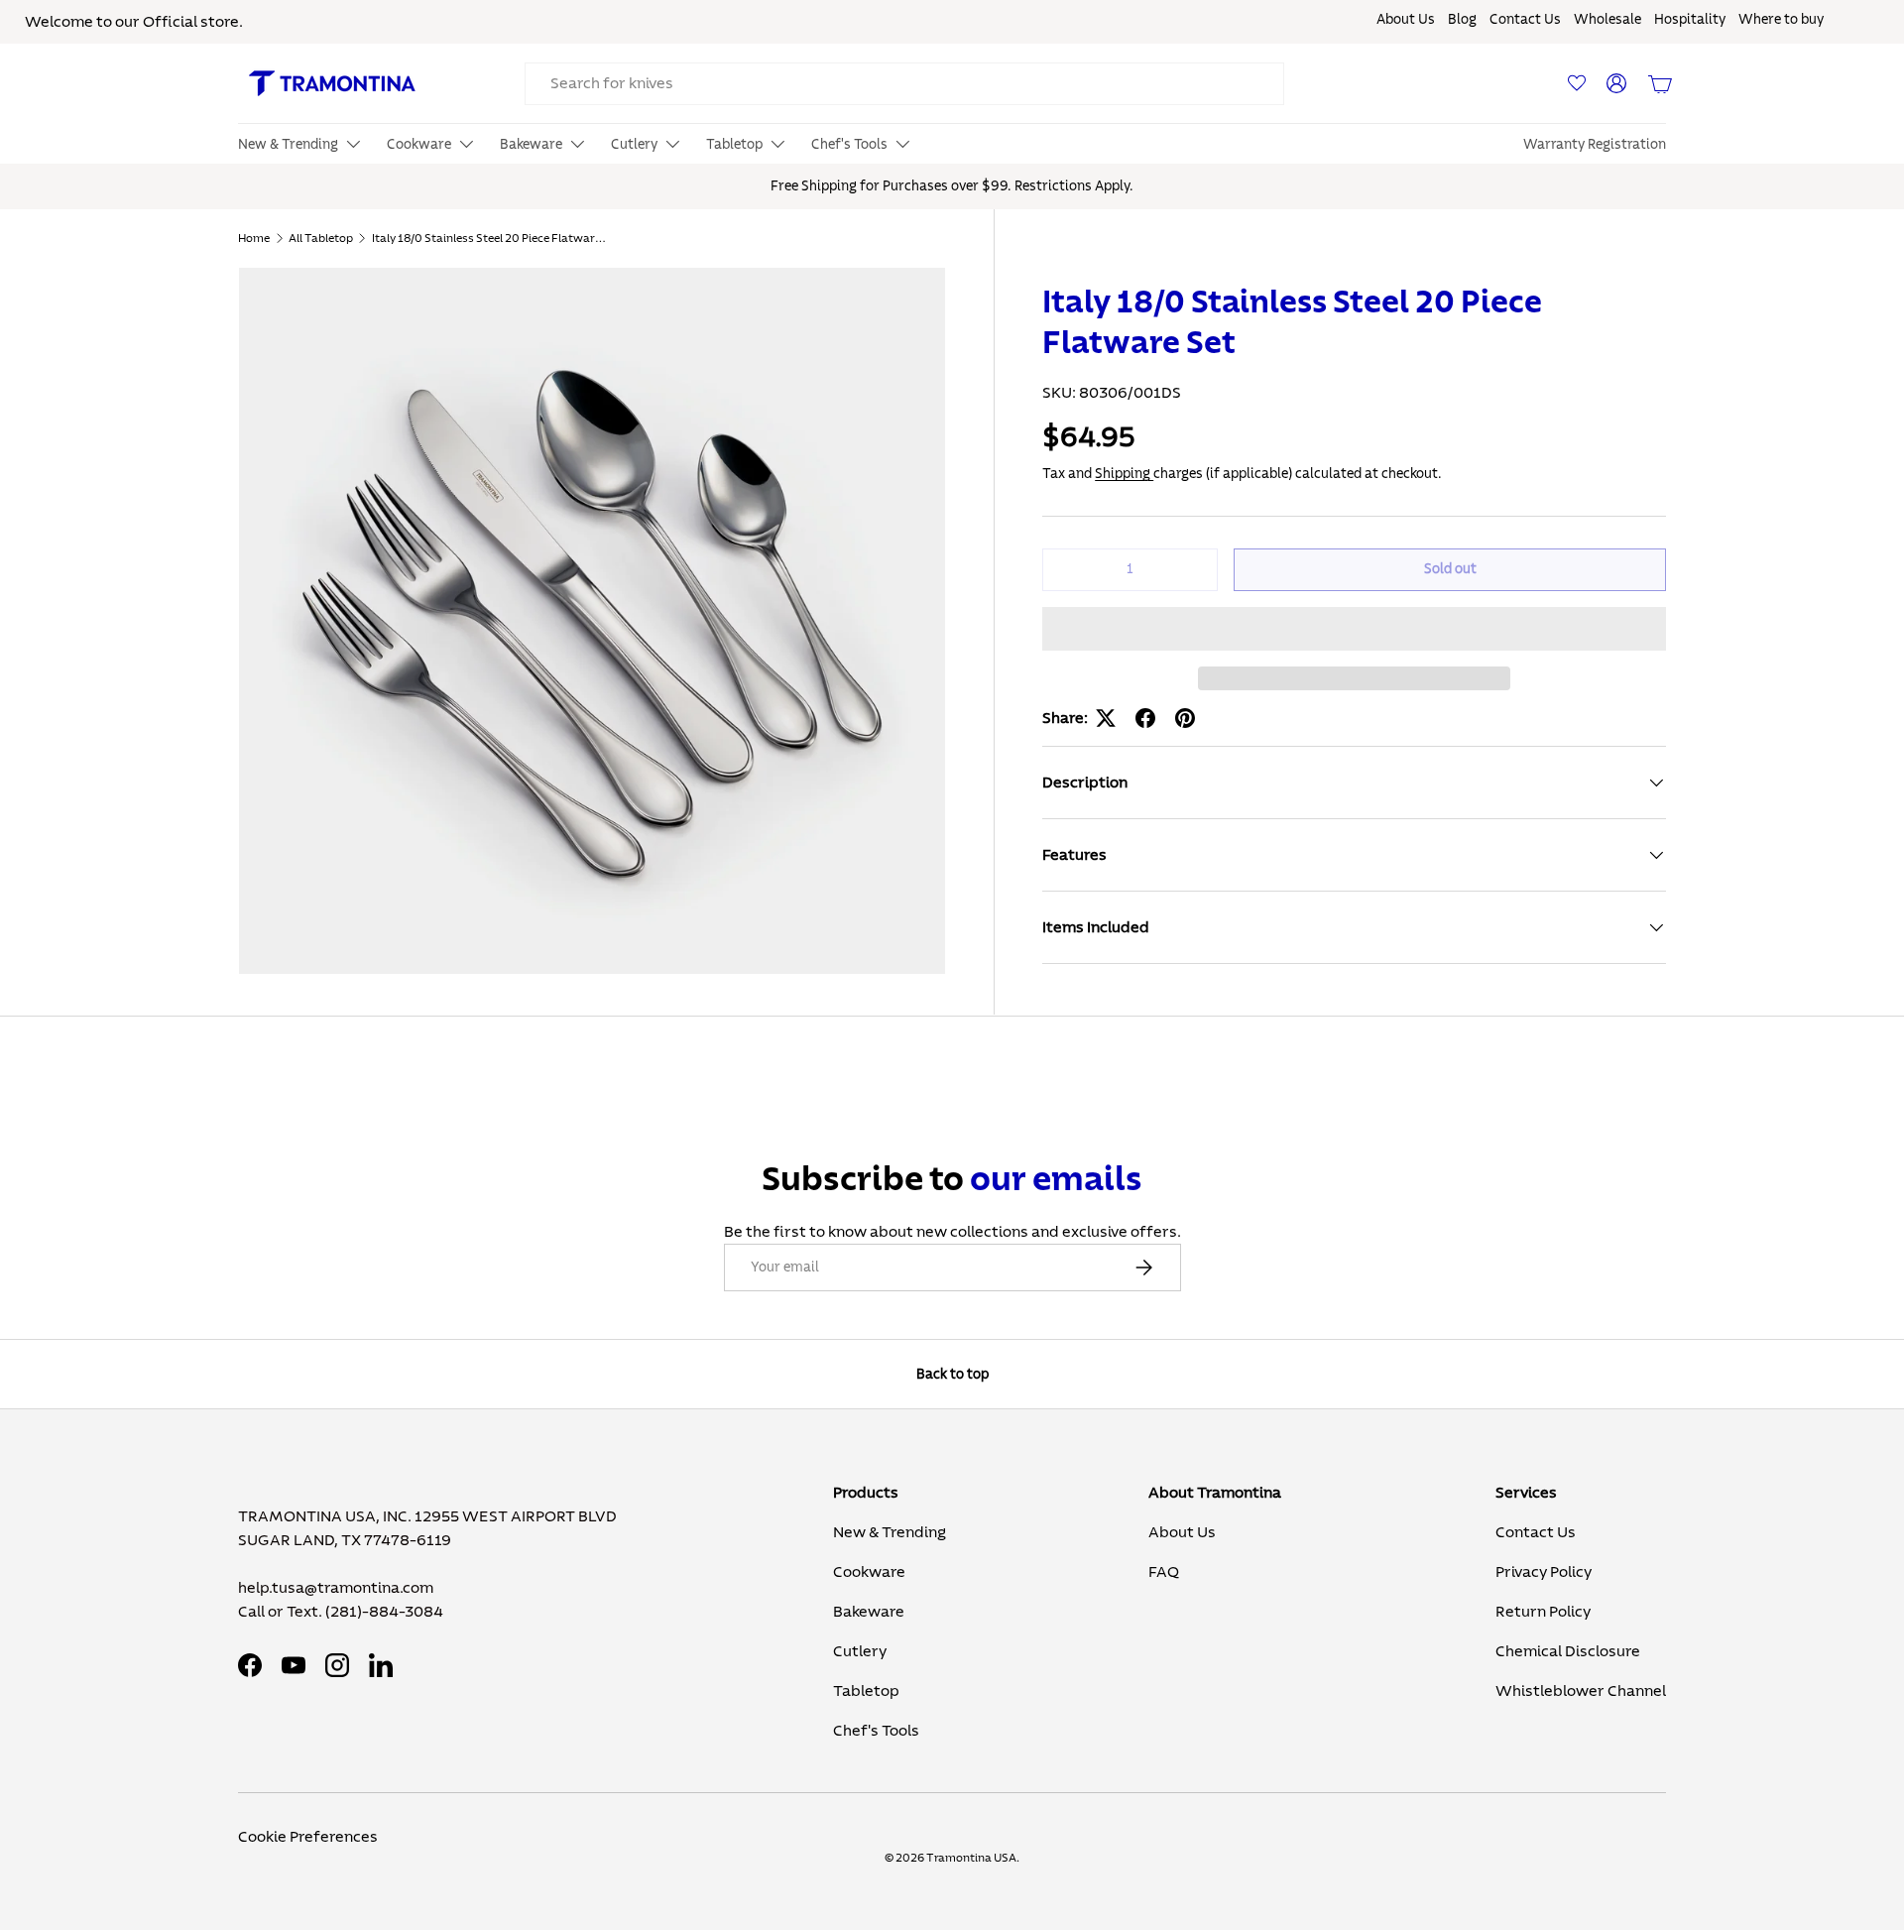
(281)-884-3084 (384, 1612)
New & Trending (890, 1532)
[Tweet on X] (1106, 718)
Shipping (1124, 474)
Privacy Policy (1544, 1572)
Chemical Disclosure (1568, 1651)
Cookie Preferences (308, 1837)
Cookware (869, 1572)
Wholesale (1607, 20)
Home (254, 238)
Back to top (952, 1374)
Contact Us (1525, 20)
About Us (1406, 20)
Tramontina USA (971, 1858)
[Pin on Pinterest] (1185, 718)
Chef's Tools (876, 1731)
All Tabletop (321, 238)
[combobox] (904, 84)
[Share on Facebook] (1145, 718)
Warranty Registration (1595, 145)
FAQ (1164, 1572)
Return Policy (1543, 1612)
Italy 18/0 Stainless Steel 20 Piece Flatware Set (491, 238)
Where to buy (1781, 20)
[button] (1354, 629)
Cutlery (860, 1651)
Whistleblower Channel (1581, 1691)
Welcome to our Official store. (134, 22)
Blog (1462, 20)
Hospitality (1690, 20)
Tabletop (866, 1691)
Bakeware (869, 1612)
